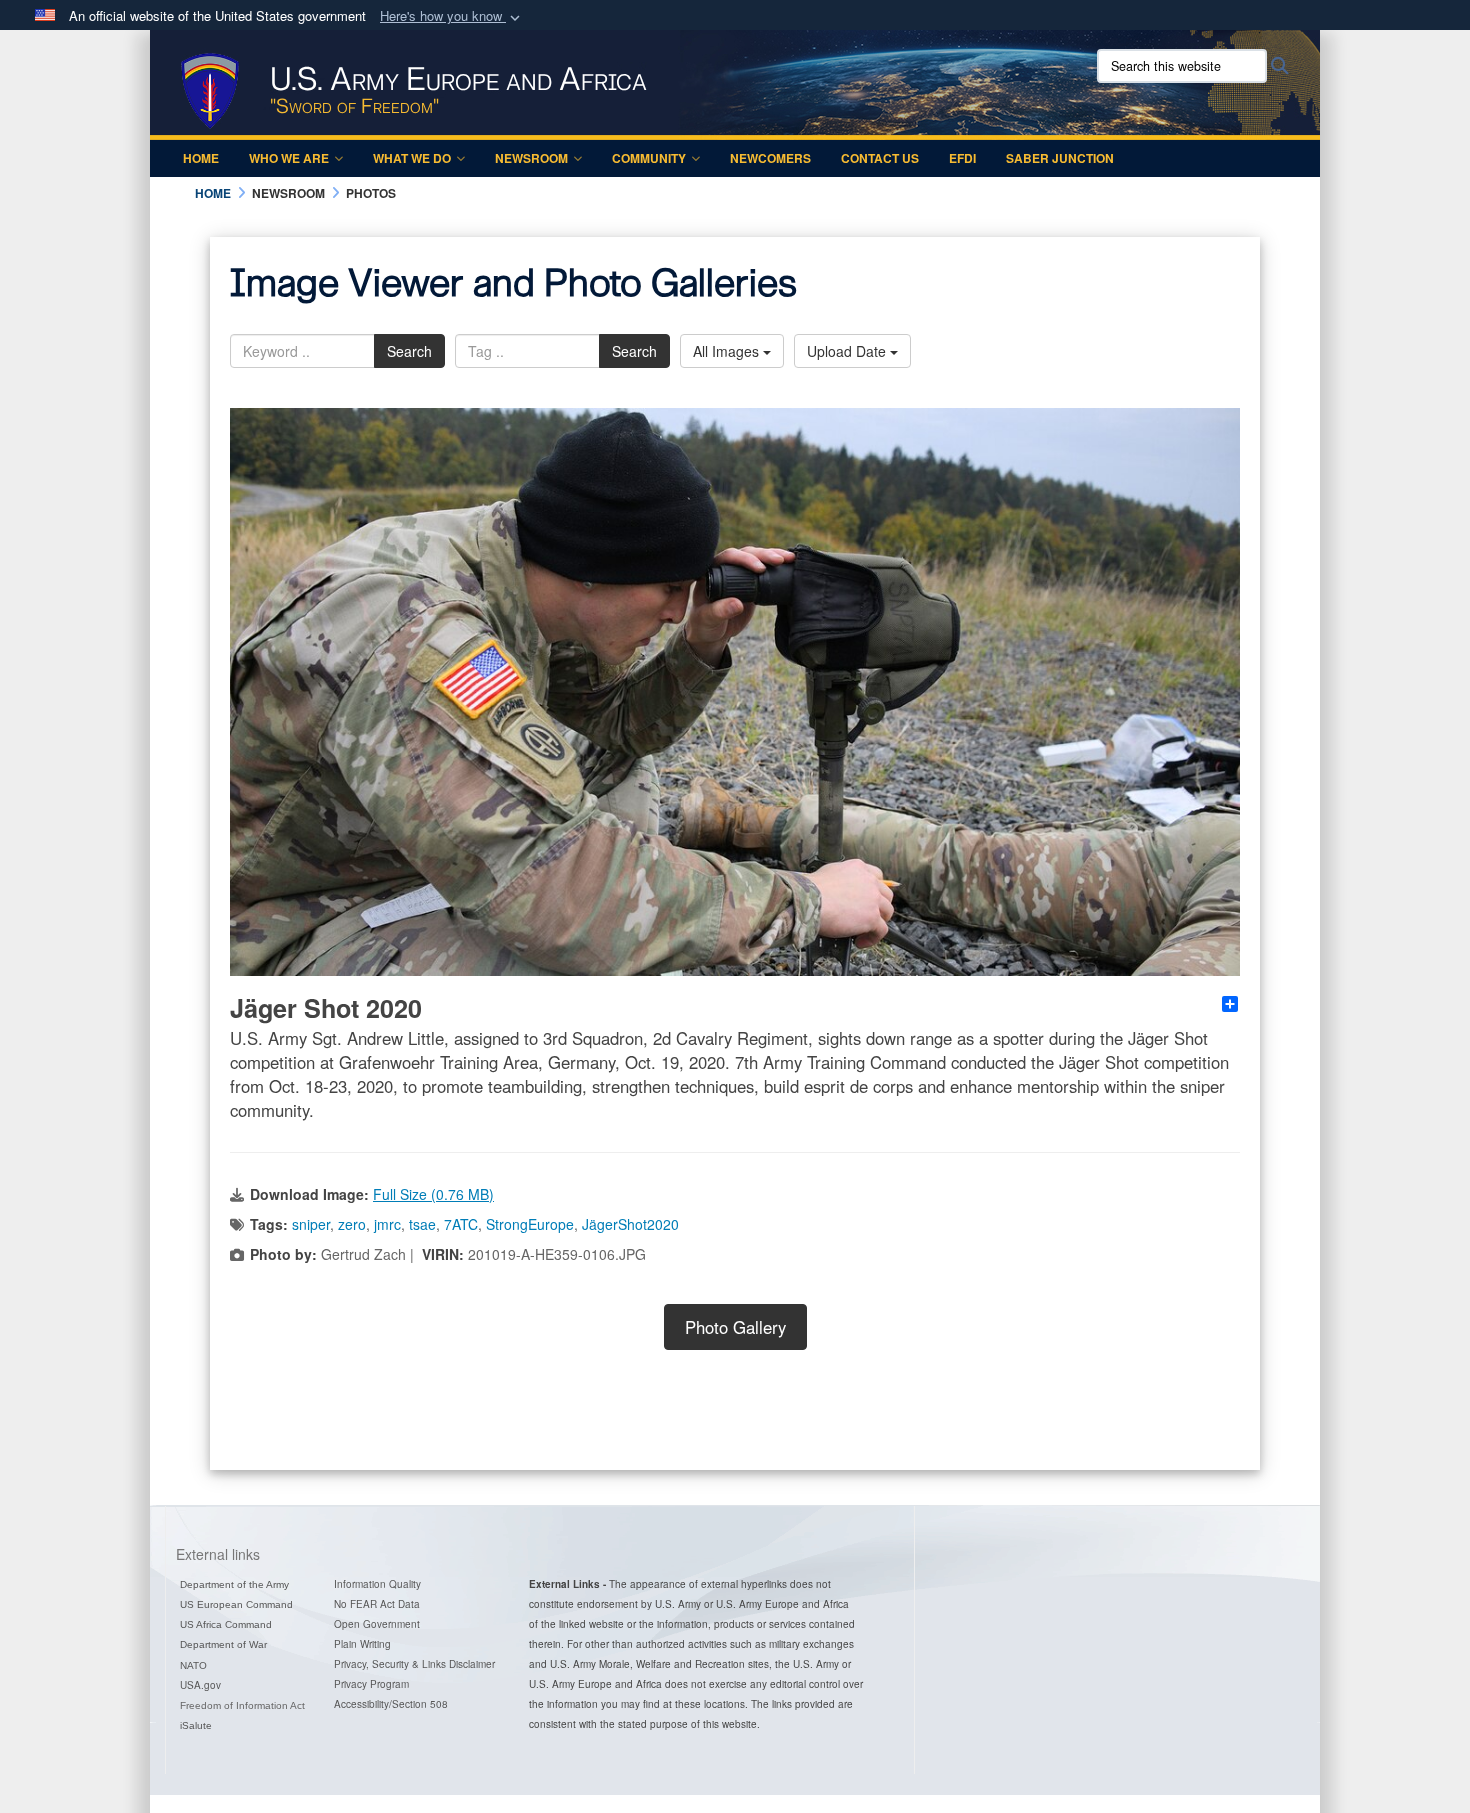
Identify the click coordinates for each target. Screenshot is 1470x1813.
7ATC (461, 1224)
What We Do (412, 158)
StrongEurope (530, 1224)
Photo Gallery (735, 1327)
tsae (422, 1224)
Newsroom (531, 158)
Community (649, 158)
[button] (452, 16)
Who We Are (289, 158)
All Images (728, 351)
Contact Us (880, 158)
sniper (311, 1224)
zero (352, 1224)
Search (409, 351)
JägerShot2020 (630, 1224)
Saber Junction (1060, 158)
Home (201, 158)
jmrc (387, 1224)
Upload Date (848, 351)
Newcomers (770, 158)
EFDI (962, 158)
